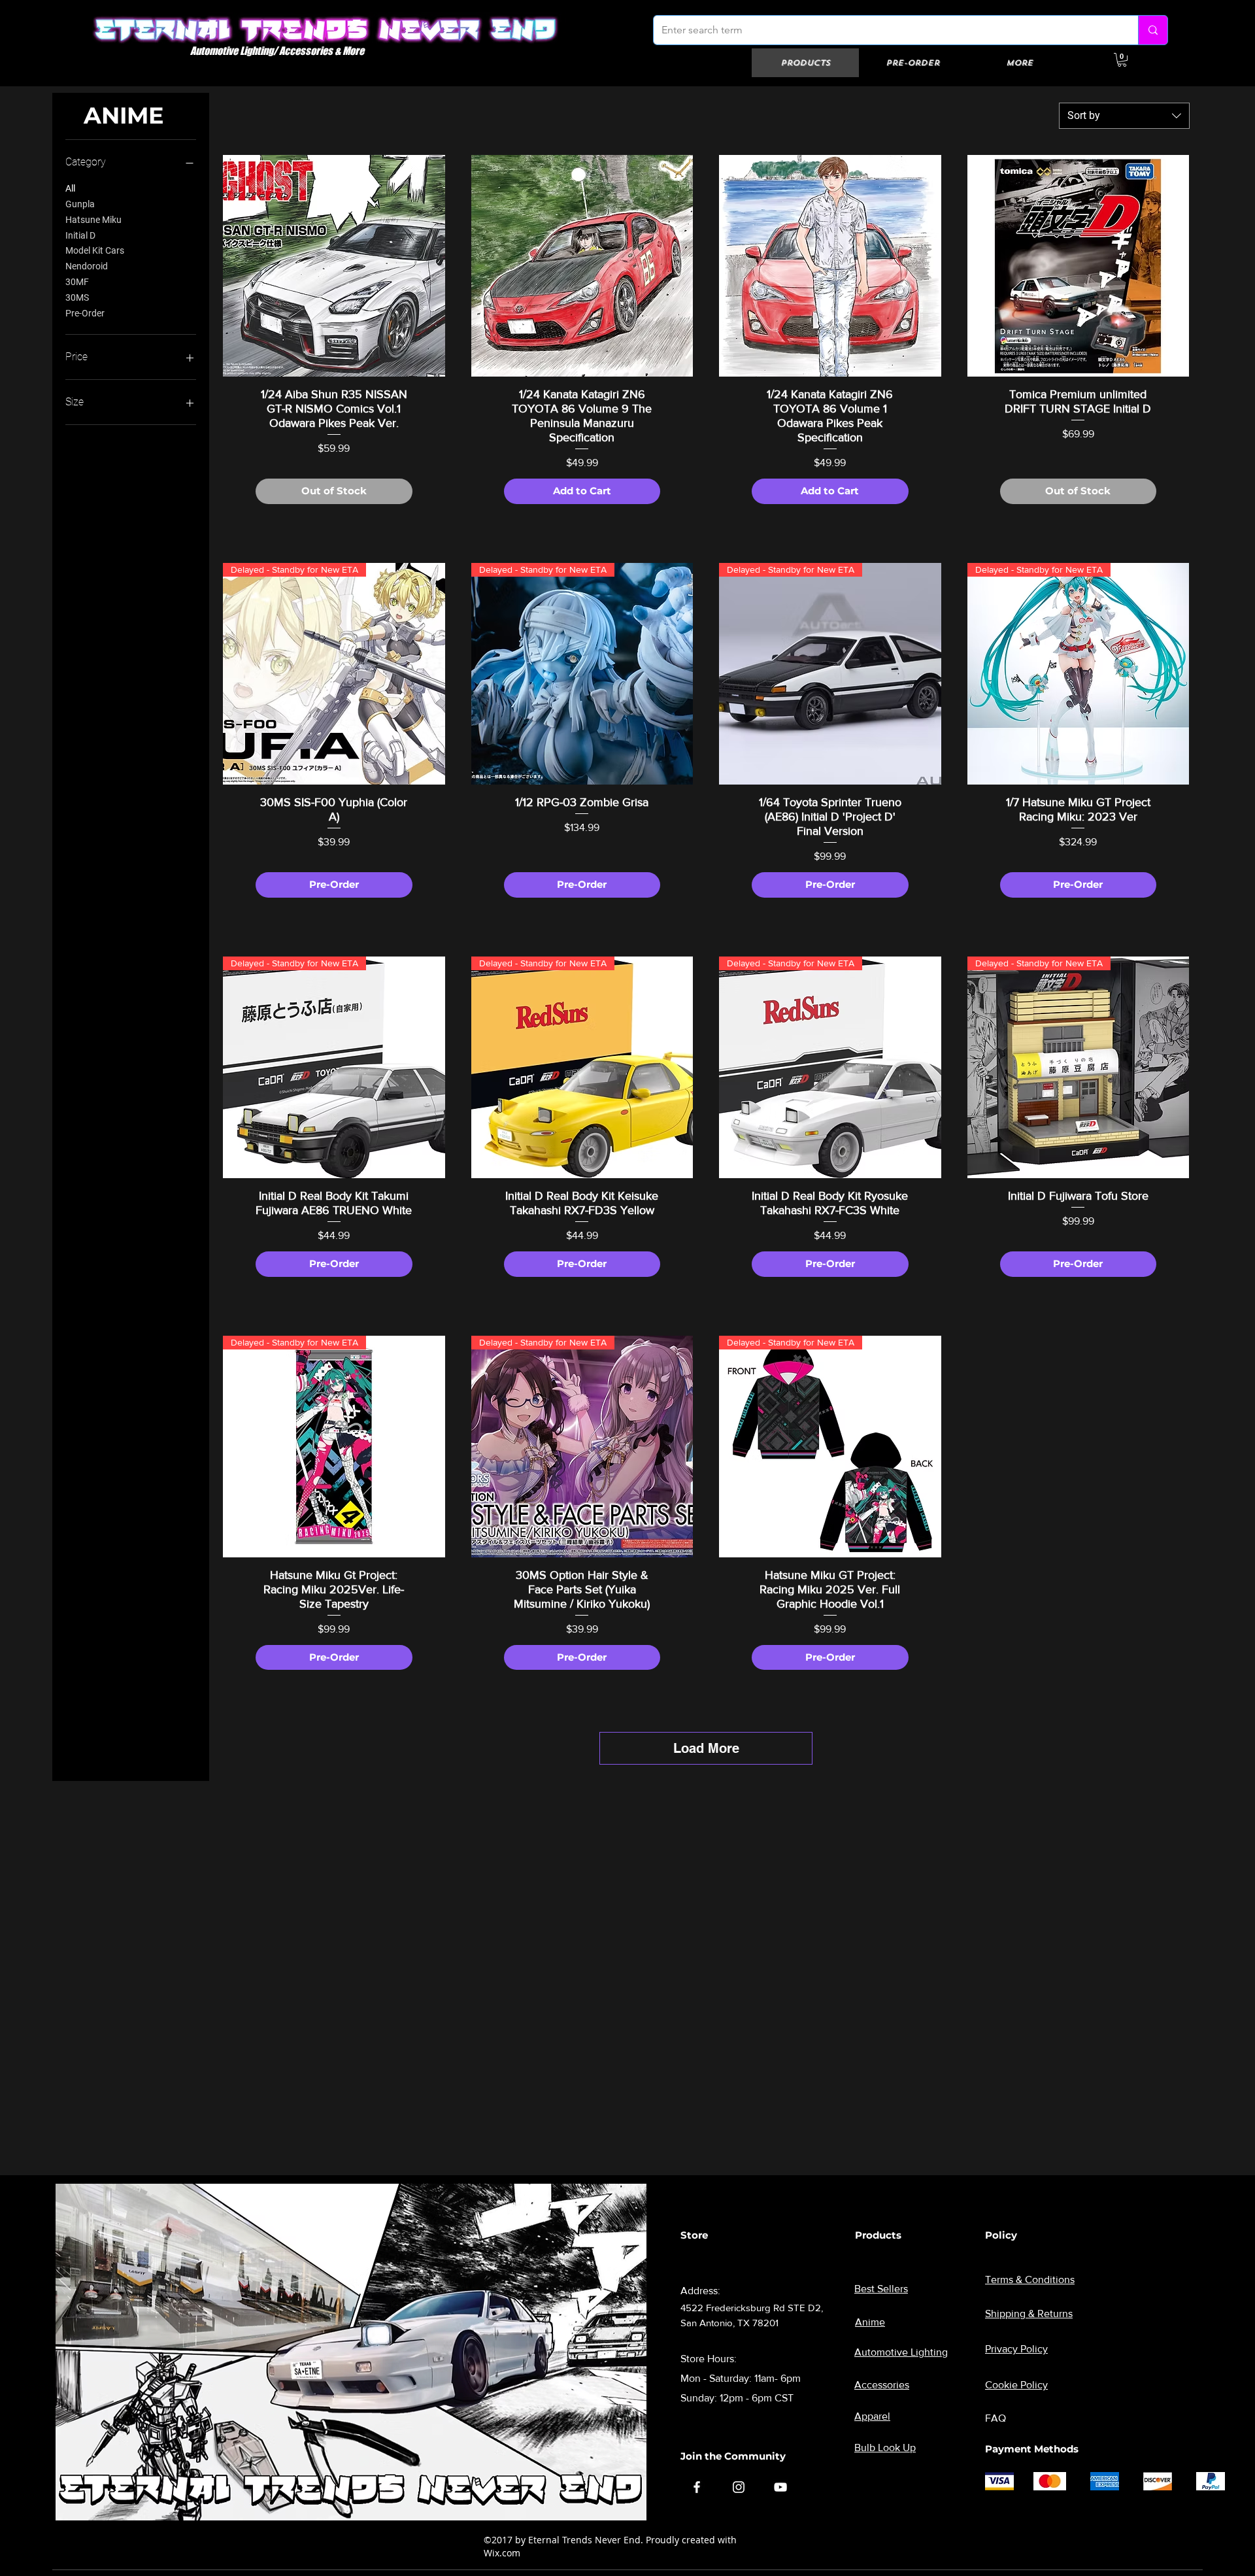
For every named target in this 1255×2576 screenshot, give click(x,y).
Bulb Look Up (885, 2448)
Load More (706, 1748)
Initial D (80, 235)
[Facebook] (697, 2487)
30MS (77, 297)
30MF (77, 282)
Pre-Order (85, 313)
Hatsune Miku (93, 220)
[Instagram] (739, 2487)
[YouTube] (780, 2487)
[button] (1122, 60)
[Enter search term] (1153, 30)
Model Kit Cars (95, 250)
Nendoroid (87, 266)
